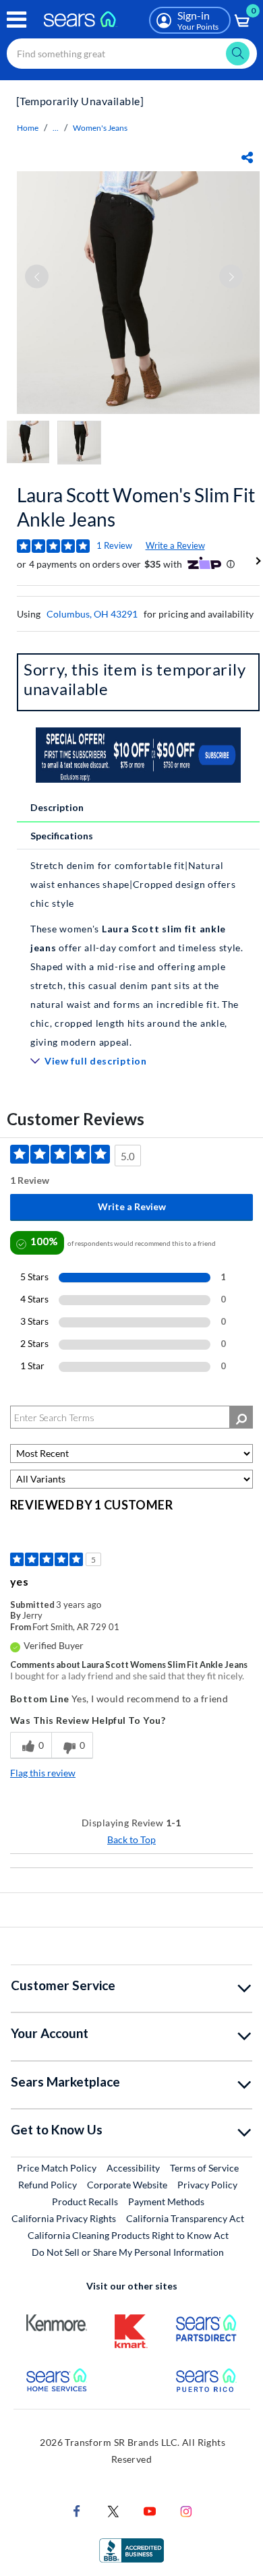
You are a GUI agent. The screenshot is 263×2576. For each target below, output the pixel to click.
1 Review (114, 545)
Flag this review (43, 1773)
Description (57, 807)
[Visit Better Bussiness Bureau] (131, 2549)
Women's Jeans (100, 128)
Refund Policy (48, 2185)
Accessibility (133, 2168)
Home (28, 128)
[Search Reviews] (241, 1417)
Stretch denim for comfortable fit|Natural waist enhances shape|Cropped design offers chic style (133, 884)
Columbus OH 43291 (92, 614)
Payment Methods (166, 2201)
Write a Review (175, 545)
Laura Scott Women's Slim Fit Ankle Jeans (136, 507)
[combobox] (132, 54)
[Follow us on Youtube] (150, 2510)
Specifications (62, 836)
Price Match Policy (57, 2168)
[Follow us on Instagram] (186, 2510)
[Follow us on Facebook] (77, 2510)
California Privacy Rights (64, 2218)
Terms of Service (204, 2168)
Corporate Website (128, 2184)
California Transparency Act (185, 2218)
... (56, 128)
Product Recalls (85, 2201)
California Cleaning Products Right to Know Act (128, 2235)
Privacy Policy (207, 2185)
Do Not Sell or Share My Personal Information (128, 2252)
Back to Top (131, 1839)
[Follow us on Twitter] (113, 2510)
